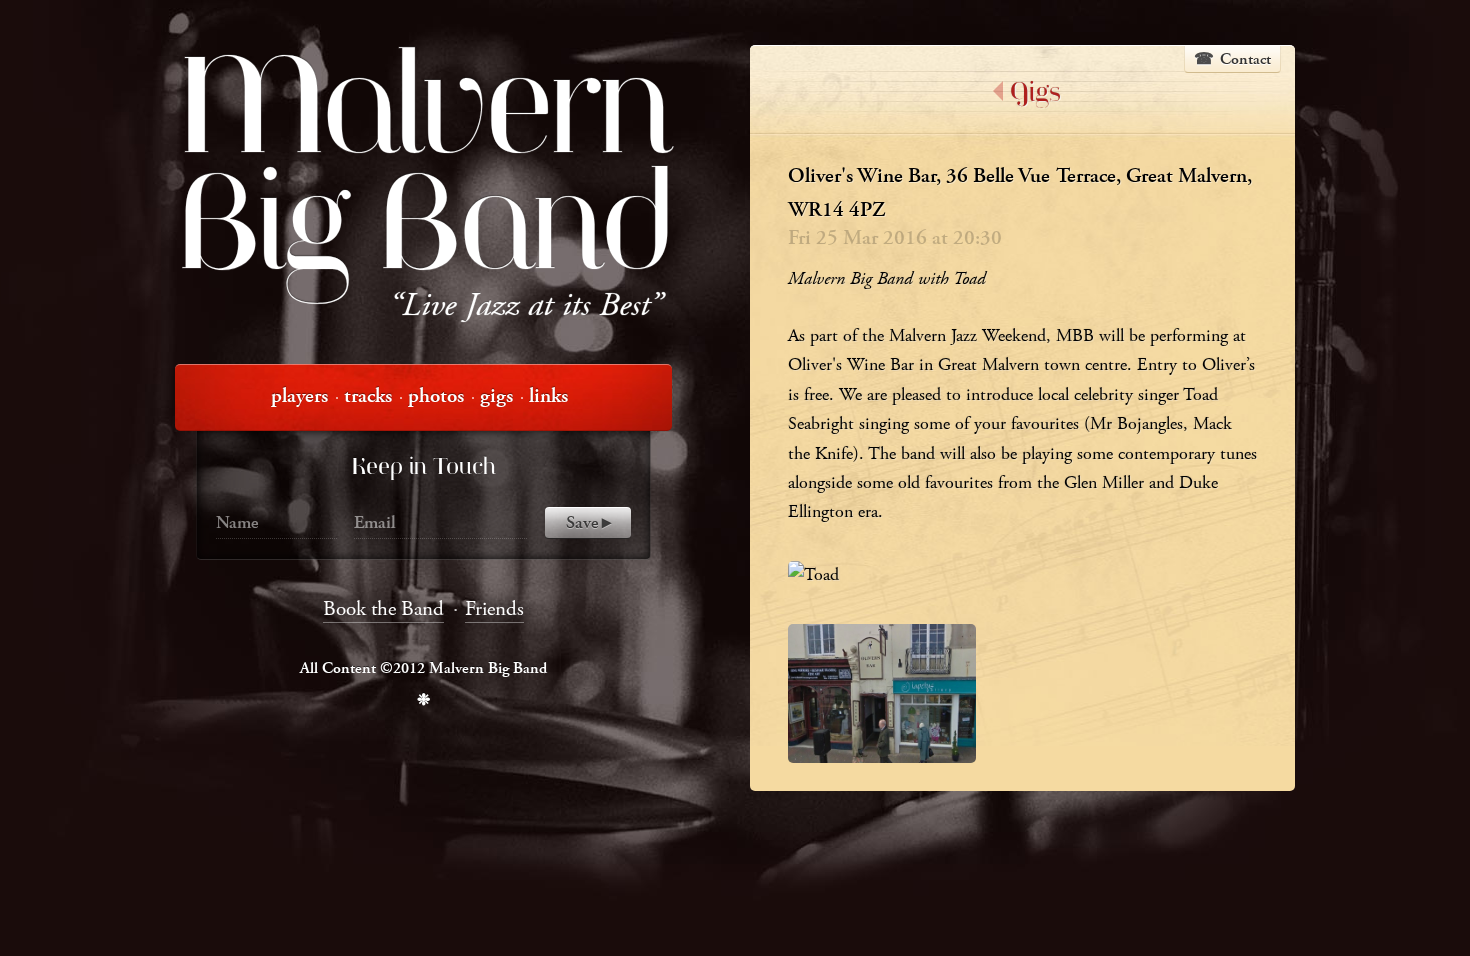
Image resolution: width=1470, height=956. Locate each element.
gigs (496, 396)
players (299, 396)
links (548, 396)
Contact (1245, 59)
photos (436, 396)
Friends (494, 609)
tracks (368, 396)
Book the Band (383, 609)
